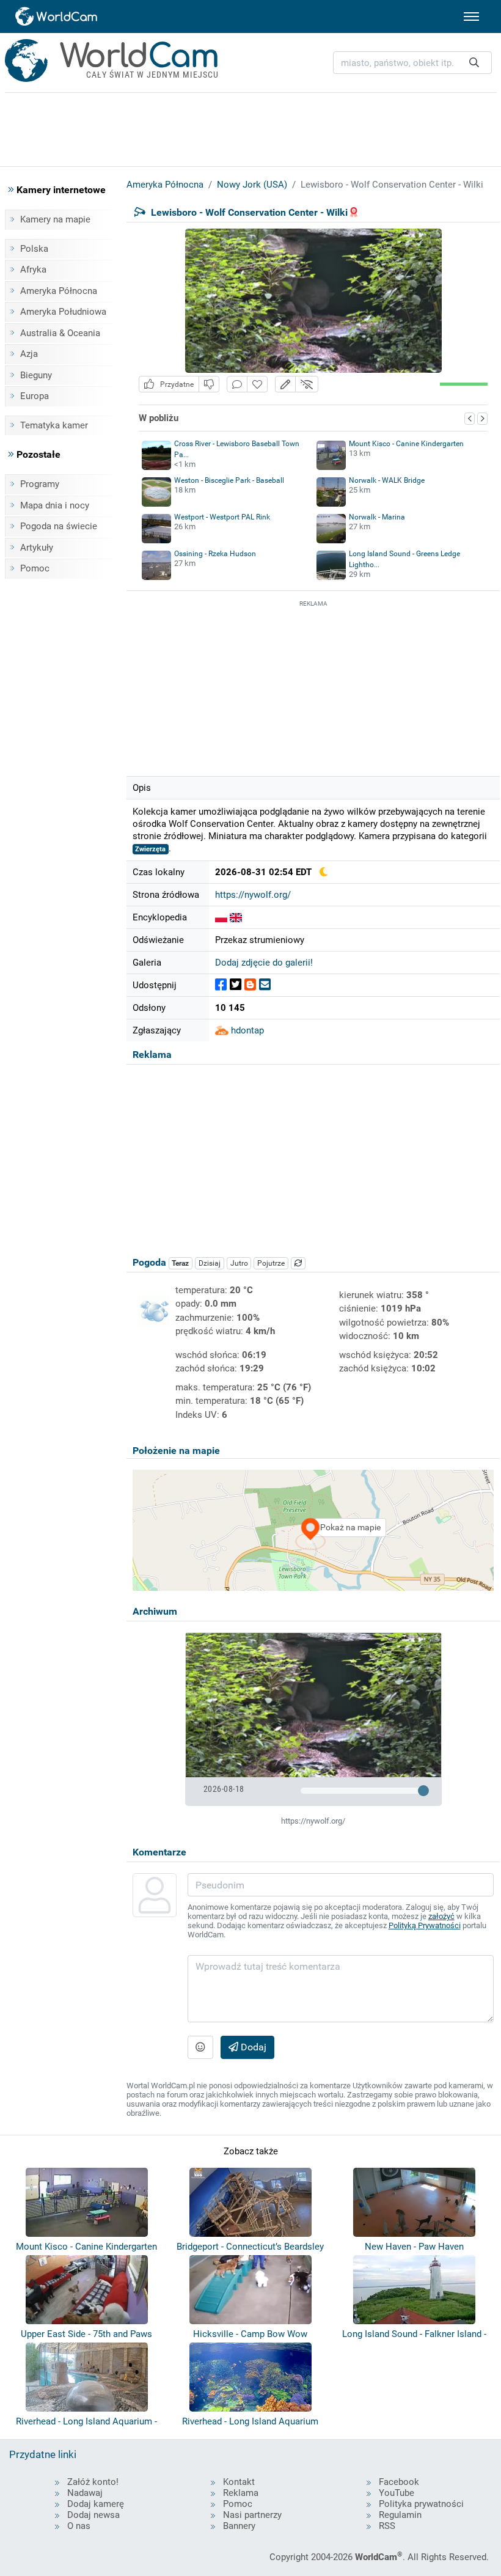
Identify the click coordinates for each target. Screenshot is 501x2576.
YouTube (397, 2493)
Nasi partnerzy (252, 2515)
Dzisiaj (210, 1263)
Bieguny (36, 375)
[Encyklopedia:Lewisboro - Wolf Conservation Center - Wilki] (221, 917)
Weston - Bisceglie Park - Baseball (229, 480)
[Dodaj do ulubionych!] (257, 384)
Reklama (241, 2493)
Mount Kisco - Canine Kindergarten (406, 444)
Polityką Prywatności (425, 1925)
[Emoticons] (200, 2047)
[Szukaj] (474, 63)
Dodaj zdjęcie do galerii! (264, 963)
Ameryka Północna (59, 291)
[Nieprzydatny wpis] (209, 384)
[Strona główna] (57, 17)
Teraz (180, 1263)
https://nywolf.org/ (253, 895)
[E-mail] (265, 985)
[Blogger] (250, 985)
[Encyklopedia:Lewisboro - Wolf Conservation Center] (236, 917)
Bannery (239, 2526)
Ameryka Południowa (63, 312)
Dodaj (252, 2047)
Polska (34, 249)
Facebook (399, 2482)
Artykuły (37, 548)
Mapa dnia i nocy (55, 505)
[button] (285, 384)
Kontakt (239, 2482)
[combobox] (412, 63)
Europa (35, 396)
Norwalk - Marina (377, 517)
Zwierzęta (150, 849)
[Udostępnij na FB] (221, 985)
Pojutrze (271, 1263)
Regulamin (400, 2515)
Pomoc (35, 568)
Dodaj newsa (93, 2515)
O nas (79, 2526)
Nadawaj (85, 2493)
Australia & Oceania (60, 333)
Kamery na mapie (55, 219)
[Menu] (471, 17)
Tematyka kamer (54, 425)
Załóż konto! (93, 2482)
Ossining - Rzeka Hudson (215, 554)
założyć (441, 1916)
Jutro (239, 1263)
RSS (387, 2526)
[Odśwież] (298, 1263)
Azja (29, 354)
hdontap (246, 1030)
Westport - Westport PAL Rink (222, 517)
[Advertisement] (313, 686)
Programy (40, 484)
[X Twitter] (236, 985)
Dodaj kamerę (96, 2504)
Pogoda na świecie (59, 526)
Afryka (33, 270)
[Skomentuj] (237, 384)
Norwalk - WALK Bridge (387, 480)
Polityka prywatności (421, 2504)
